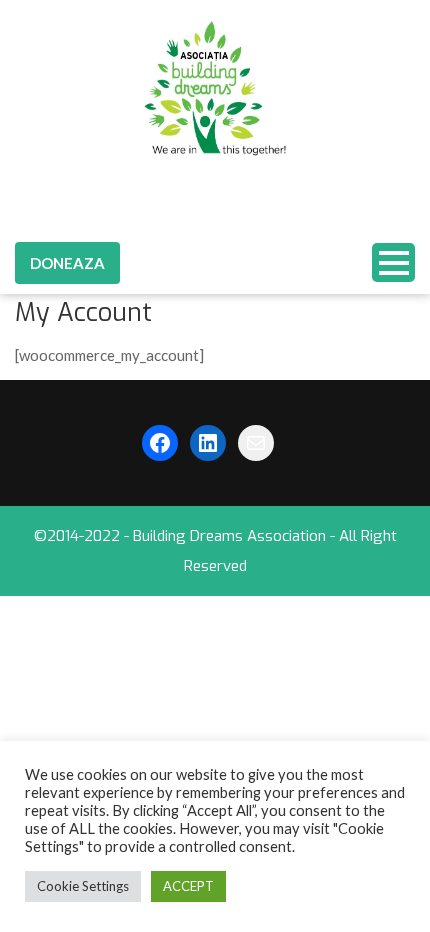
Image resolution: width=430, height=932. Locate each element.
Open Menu (393, 262)
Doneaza (67, 263)
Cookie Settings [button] (83, 886)
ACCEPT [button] (188, 886)
